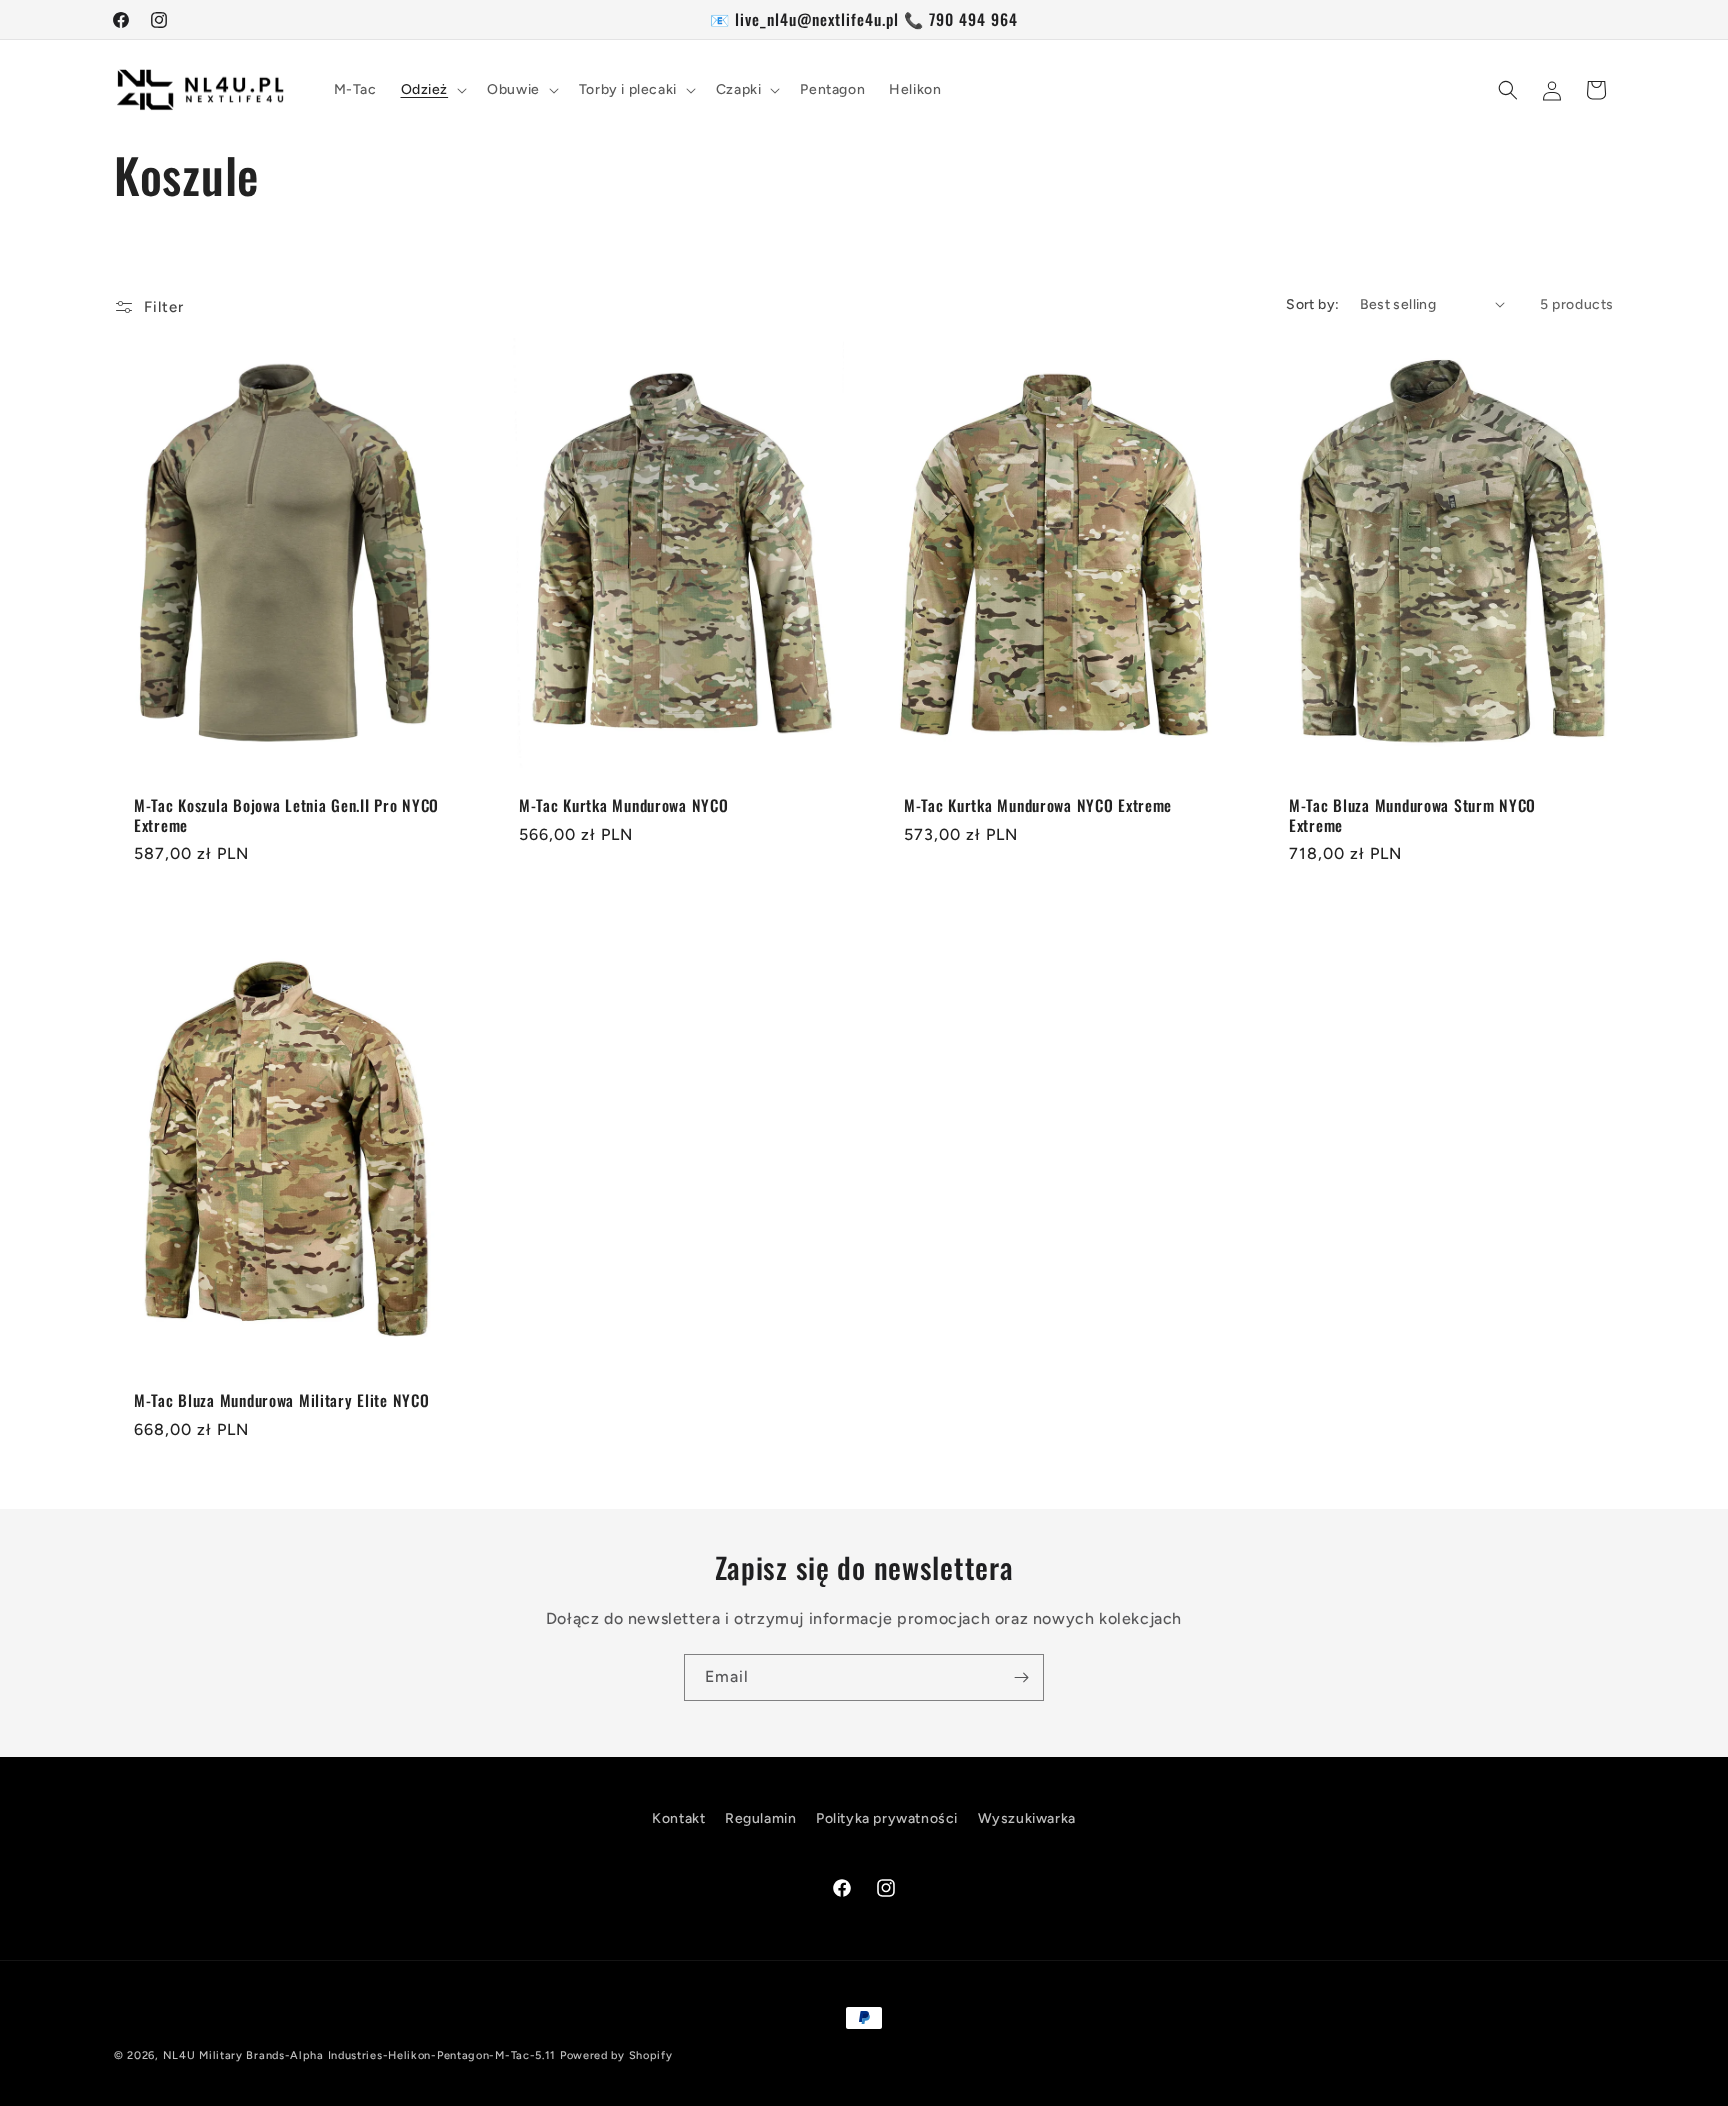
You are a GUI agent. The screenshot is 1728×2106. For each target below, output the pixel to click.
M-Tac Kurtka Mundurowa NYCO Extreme (1038, 805)
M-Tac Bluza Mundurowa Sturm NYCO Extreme (1412, 815)
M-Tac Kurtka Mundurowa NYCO (623, 805)
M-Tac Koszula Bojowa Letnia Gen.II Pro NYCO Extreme (286, 815)
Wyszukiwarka (1027, 1818)
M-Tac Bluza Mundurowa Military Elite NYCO (282, 1400)
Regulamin (760, 1818)
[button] (432, 90)
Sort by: (1312, 304)
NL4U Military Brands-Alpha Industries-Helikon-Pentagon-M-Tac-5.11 (360, 2055)
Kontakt (678, 1818)
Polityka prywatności (887, 1818)
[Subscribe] (1021, 1677)
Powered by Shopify (616, 2055)
